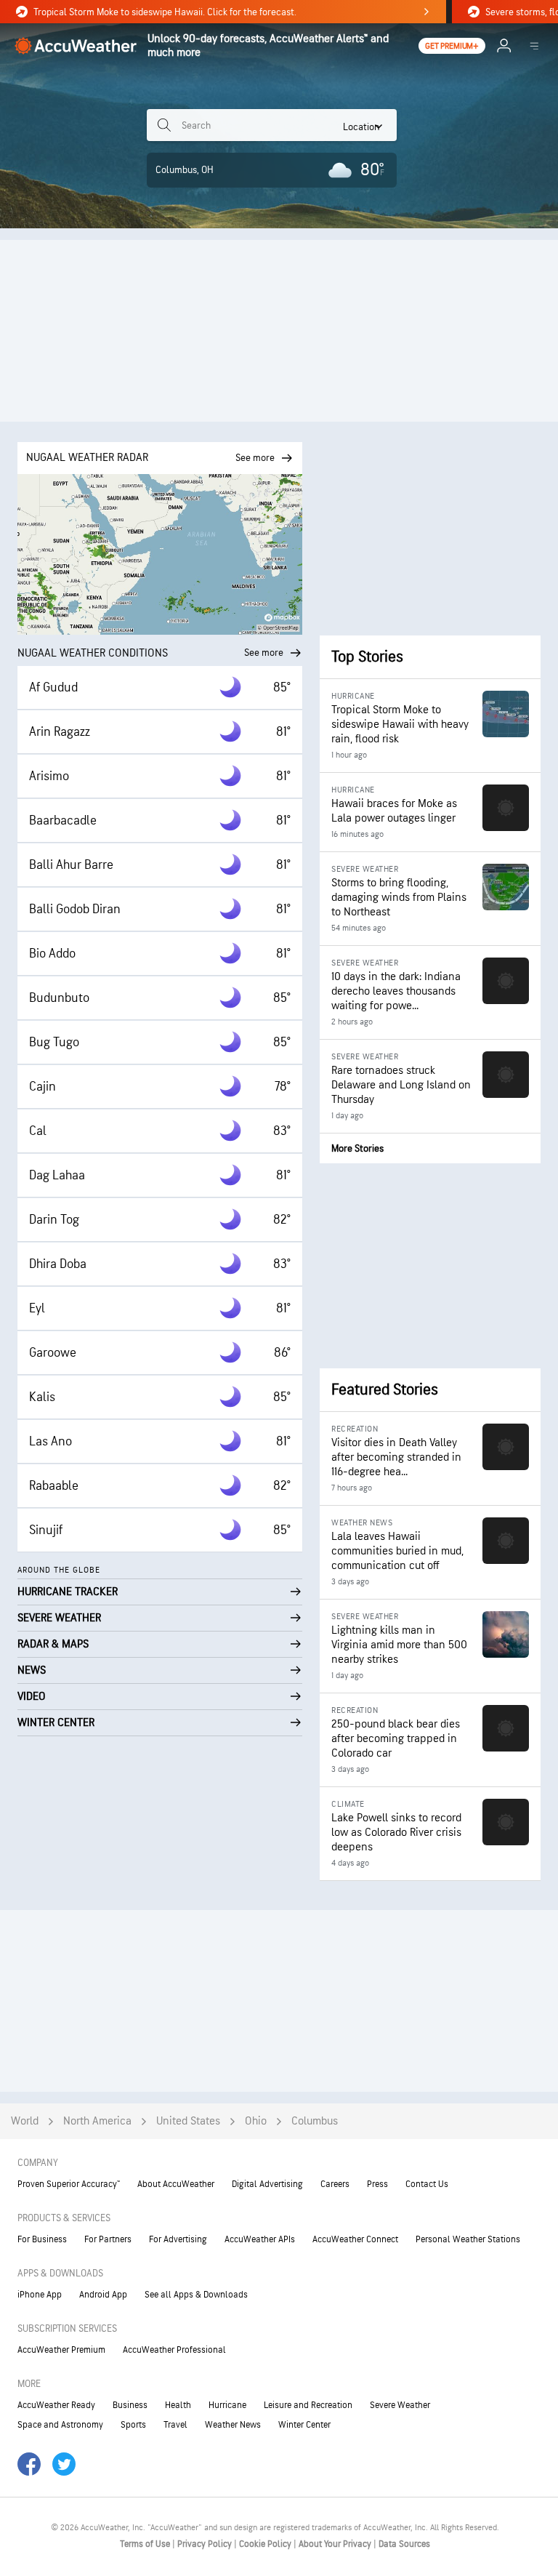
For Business (42, 2239)
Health (178, 2405)
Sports (133, 2425)
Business (130, 2405)
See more (264, 653)
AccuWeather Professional (174, 2350)
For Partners (108, 2239)
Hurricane (227, 2405)
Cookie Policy (266, 2544)
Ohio (256, 2121)
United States (188, 2121)
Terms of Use (146, 2544)
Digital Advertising (267, 2184)
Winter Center (304, 2425)
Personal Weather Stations (468, 2239)
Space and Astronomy (60, 2425)
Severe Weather (400, 2405)
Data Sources (404, 2544)
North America (97, 2121)
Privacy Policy (206, 2544)
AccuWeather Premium (61, 2350)
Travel (175, 2425)
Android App (103, 2295)
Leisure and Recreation (308, 2405)
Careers (335, 2184)
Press (377, 2184)
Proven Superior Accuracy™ (69, 2184)
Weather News (233, 2425)
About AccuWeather (176, 2184)
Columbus (315, 2121)
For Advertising (178, 2239)
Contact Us (427, 2184)
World (25, 2121)
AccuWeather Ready (56, 2405)
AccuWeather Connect (355, 2239)
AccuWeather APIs (260, 2239)
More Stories (357, 1148)
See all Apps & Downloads (196, 2295)
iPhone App (40, 2295)
